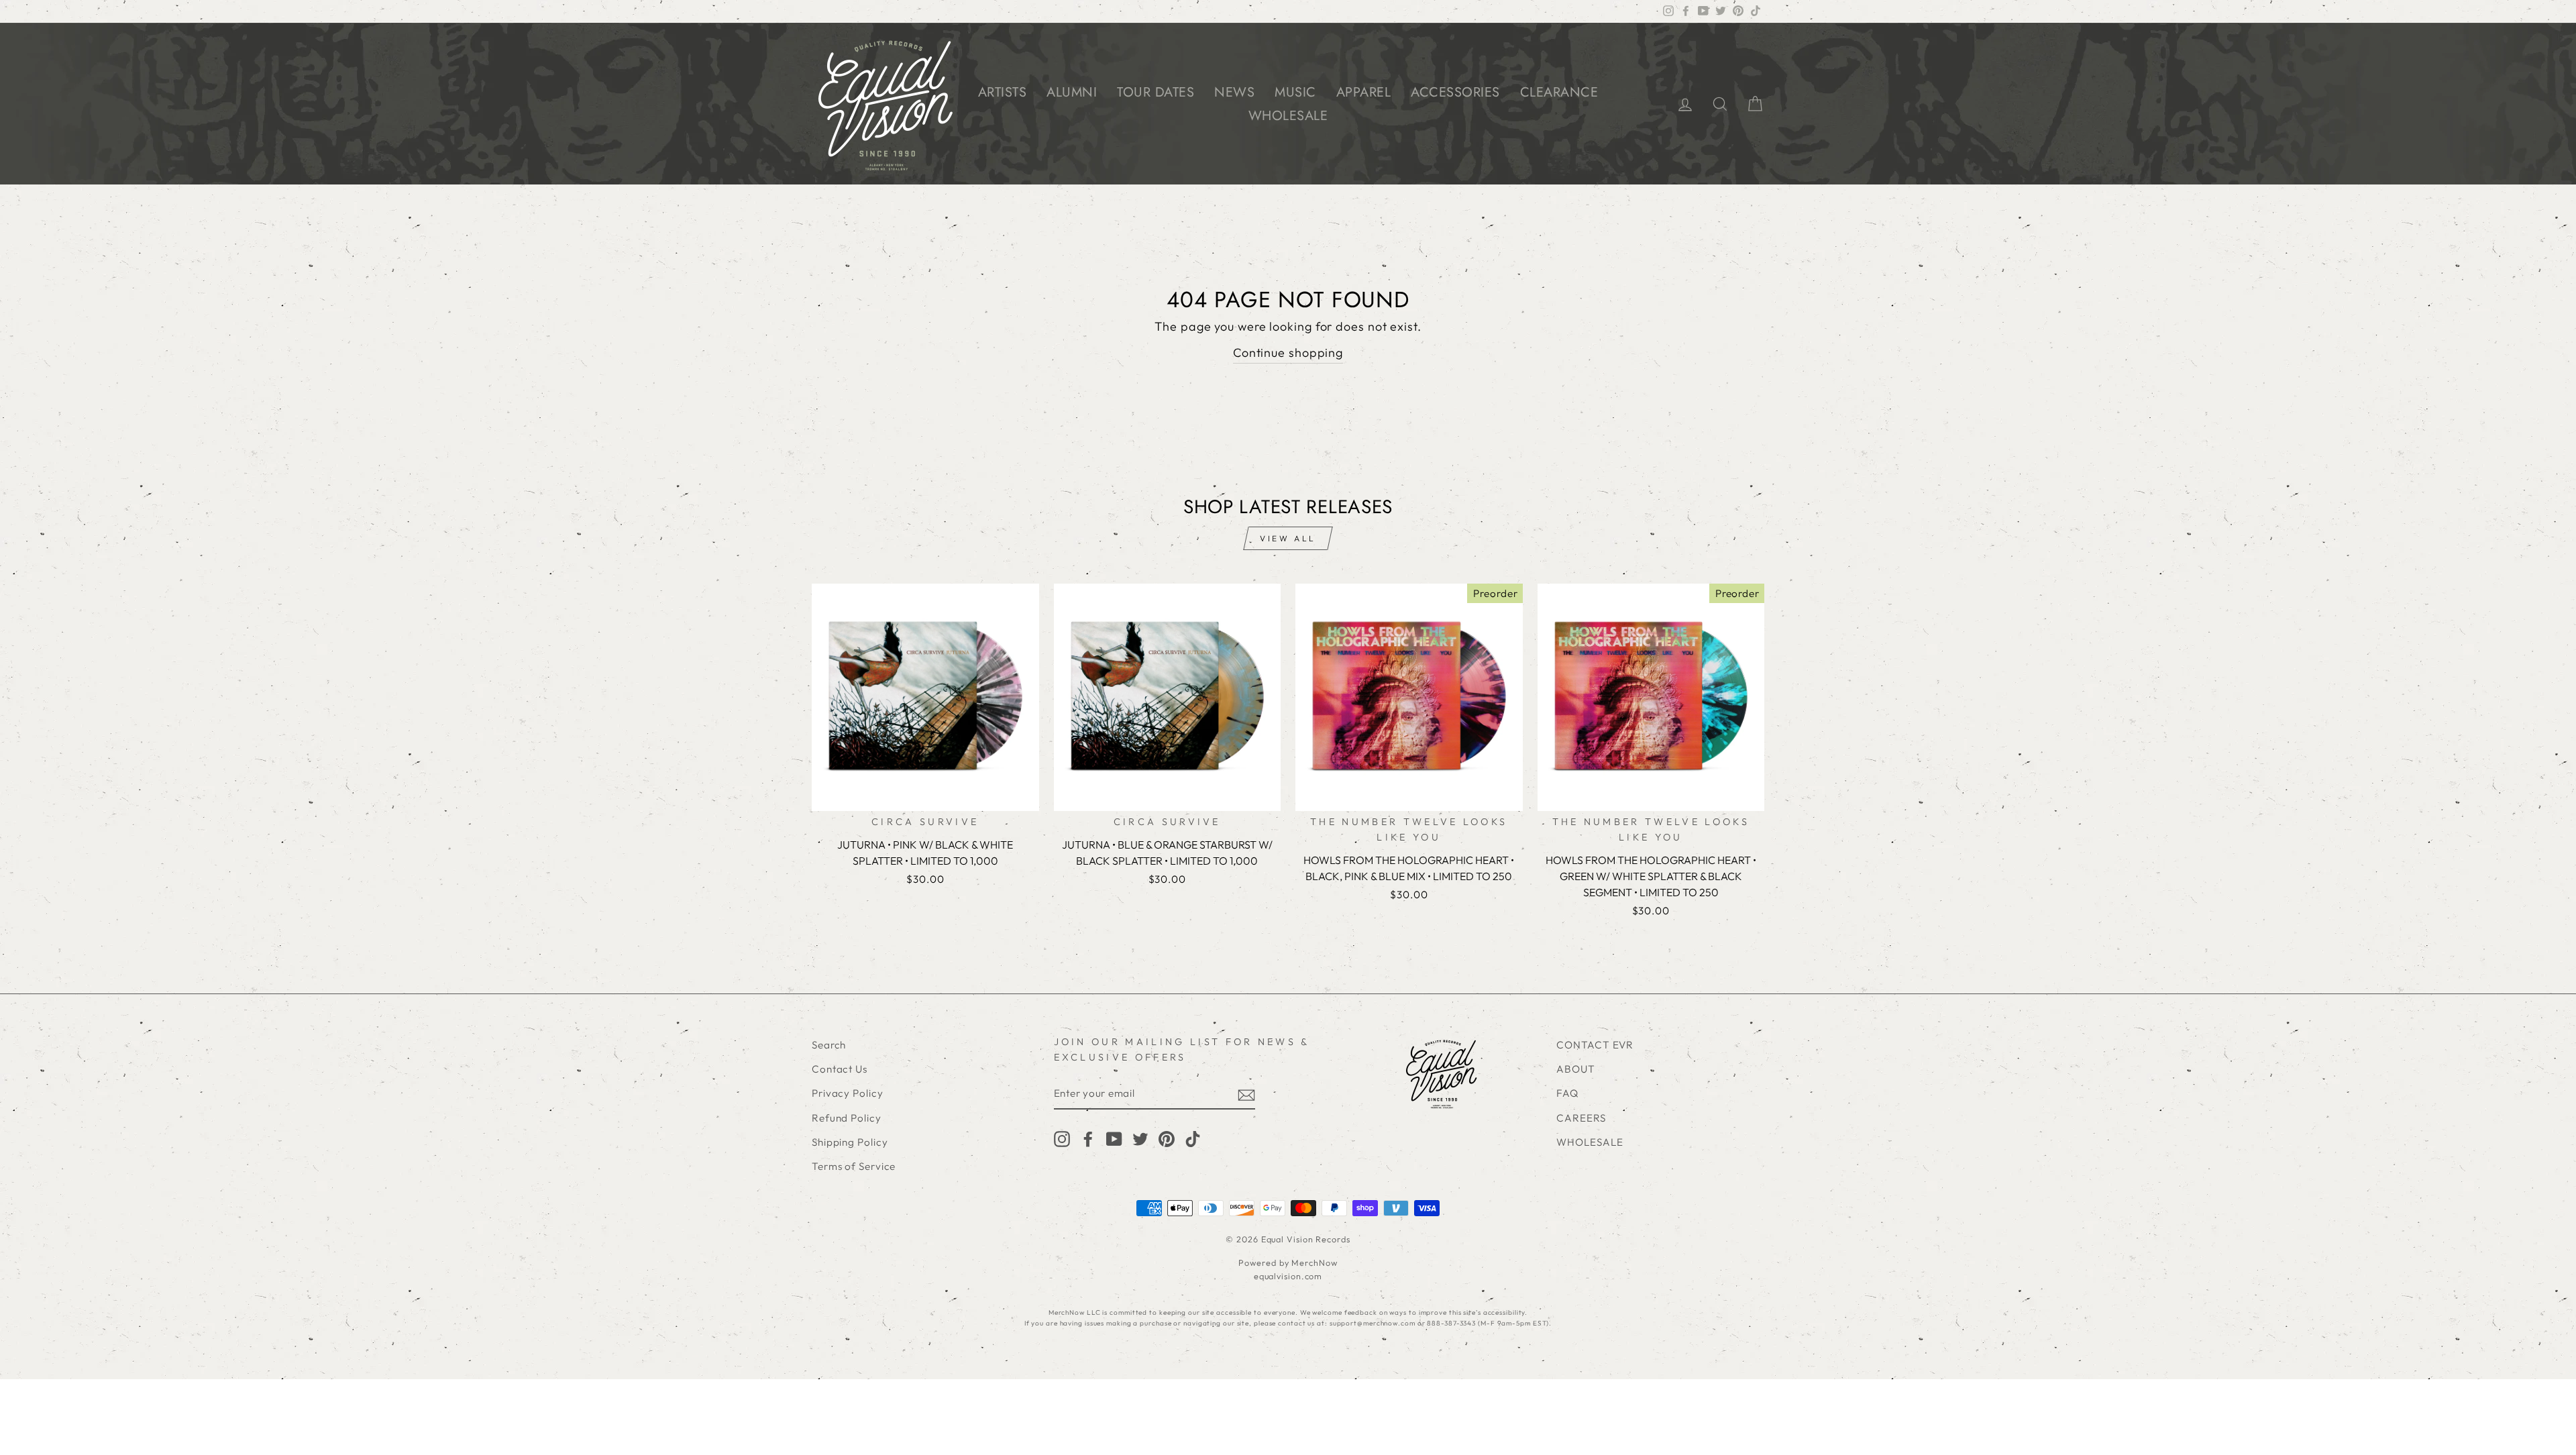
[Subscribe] (1246, 1094)
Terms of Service (854, 1166)
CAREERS (1581, 1118)
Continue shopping (1288, 353)
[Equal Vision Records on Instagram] (1062, 1138)
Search (829, 1045)
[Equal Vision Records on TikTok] (1193, 1138)
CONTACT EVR (1595, 1045)
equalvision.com (1288, 1276)
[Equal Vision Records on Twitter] (1140, 1138)
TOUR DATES (1156, 92)
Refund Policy (847, 1118)
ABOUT (1576, 1069)
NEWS (1234, 92)
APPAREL (1364, 92)
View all (1288, 538)
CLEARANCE (1559, 92)
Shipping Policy (850, 1142)
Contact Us (840, 1069)
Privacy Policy (848, 1093)
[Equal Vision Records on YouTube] (1114, 1138)
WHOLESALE (1288, 116)
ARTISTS (1003, 92)
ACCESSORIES (1455, 92)
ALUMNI (1072, 92)
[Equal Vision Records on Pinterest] (1167, 1138)
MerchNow (1314, 1262)
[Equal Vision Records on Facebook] (1088, 1138)
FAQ (1567, 1093)
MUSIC (1295, 92)
